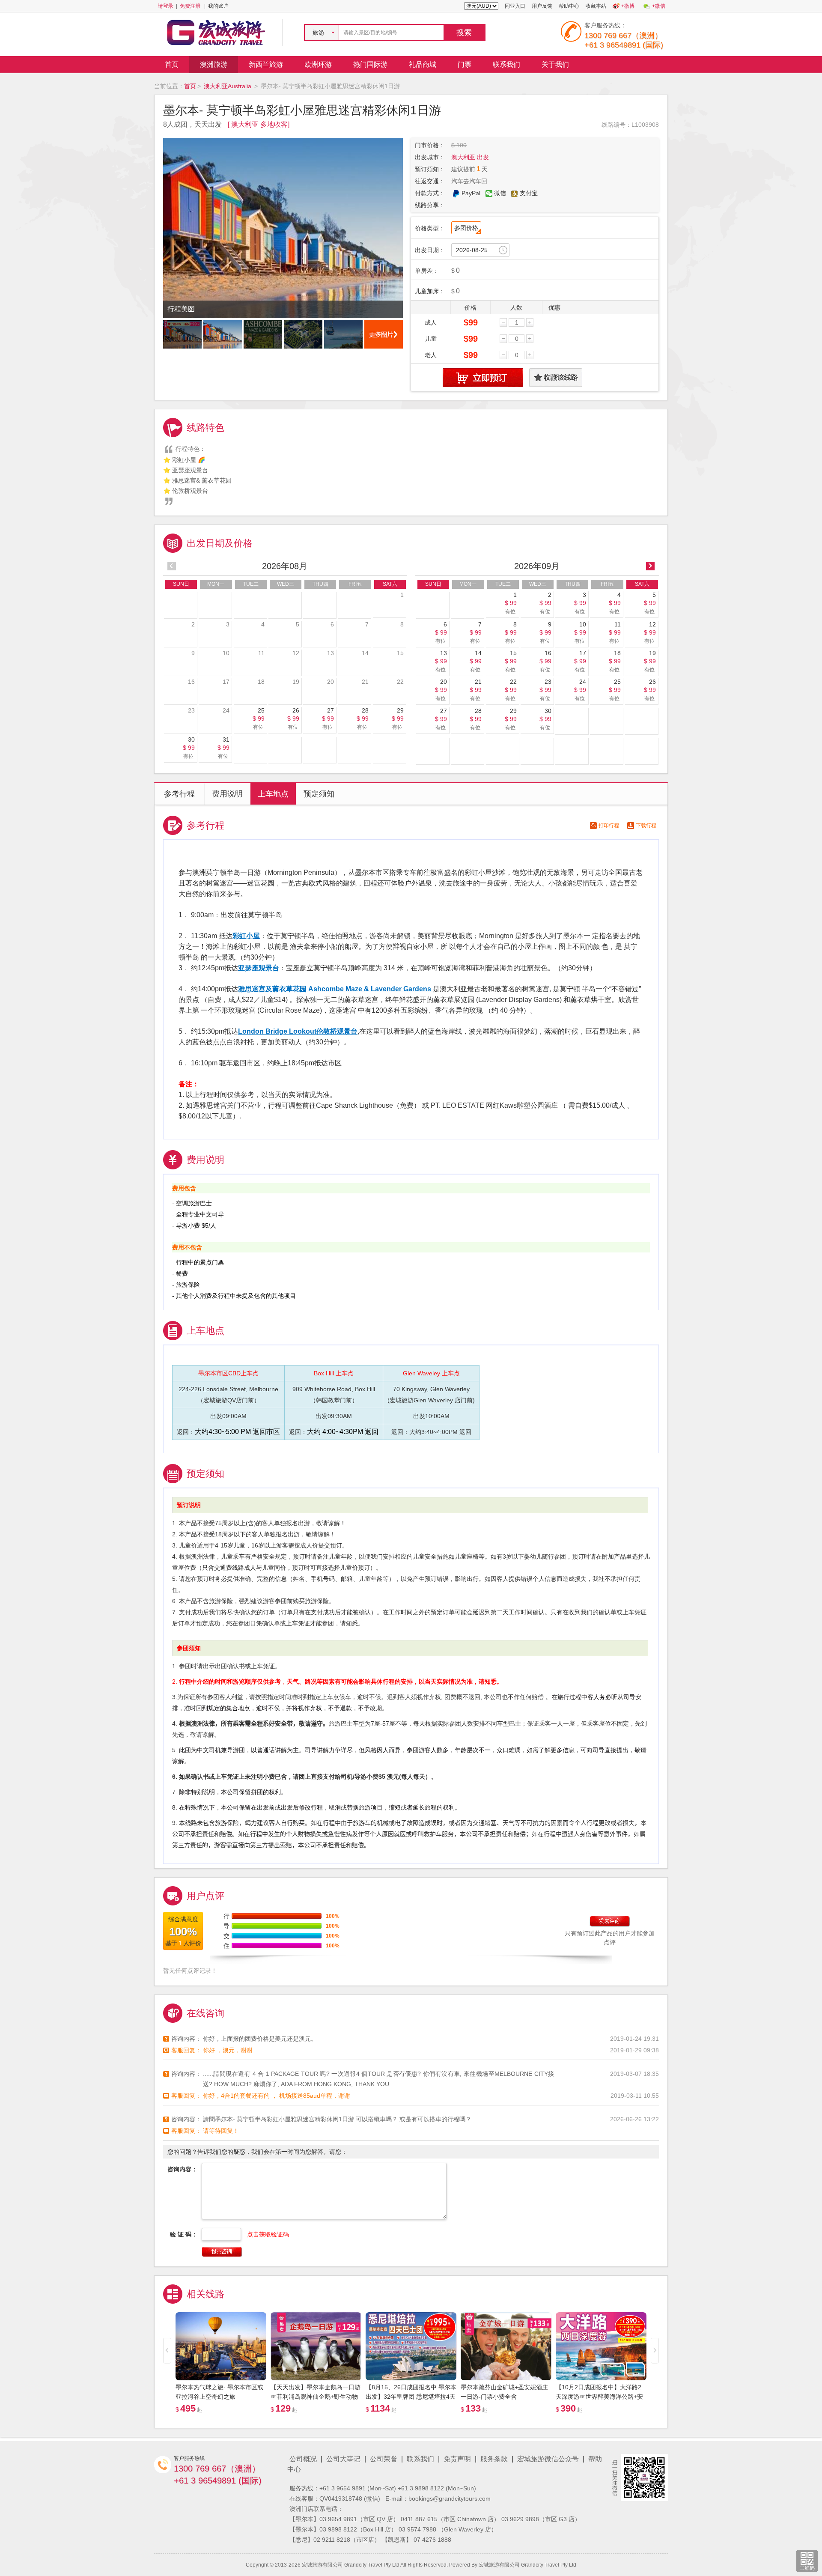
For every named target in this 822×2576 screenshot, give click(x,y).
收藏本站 (596, 6)
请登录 (166, 6)
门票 (465, 64)
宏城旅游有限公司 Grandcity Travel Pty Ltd (527, 2565)
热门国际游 (370, 64)
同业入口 (515, 6)
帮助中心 (569, 6)
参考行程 (179, 794)
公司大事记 (343, 2459)
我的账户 (218, 6)
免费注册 (190, 6)
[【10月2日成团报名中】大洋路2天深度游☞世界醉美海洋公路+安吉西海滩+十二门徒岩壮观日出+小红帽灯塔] (601, 2346)
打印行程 (609, 826)
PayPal (471, 193)
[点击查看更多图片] (384, 334)
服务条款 (494, 2459)
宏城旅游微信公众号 (548, 2459)
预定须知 (319, 794)
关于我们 (555, 64)
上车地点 (273, 794)
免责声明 (457, 2459)
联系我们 (506, 64)
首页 (172, 64)
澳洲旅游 (214, 64)
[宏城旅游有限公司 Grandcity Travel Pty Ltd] (216, 32)
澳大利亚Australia (228, 86)
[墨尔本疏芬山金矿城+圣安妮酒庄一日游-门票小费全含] (506, 2346)
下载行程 (646, 826)
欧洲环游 (318, 64)
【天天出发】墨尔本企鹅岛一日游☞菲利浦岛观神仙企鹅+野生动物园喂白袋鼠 (316, 2397)
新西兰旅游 (266, 64)
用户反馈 (542, 6)
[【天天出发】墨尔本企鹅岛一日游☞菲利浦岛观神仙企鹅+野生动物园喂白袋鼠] (316, 2346)
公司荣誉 (384, 2459)
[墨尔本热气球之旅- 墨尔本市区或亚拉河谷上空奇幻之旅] (221, 2346)
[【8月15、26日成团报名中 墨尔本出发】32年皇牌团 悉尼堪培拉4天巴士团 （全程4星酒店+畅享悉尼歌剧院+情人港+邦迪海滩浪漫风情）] (411, 2346)
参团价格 (466, 228)
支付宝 (529, 193)
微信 (500, 193)
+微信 (659, 6)
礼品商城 (423, 64)
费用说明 (227, 794)
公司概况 (303, 2459)
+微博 (628, 6)
